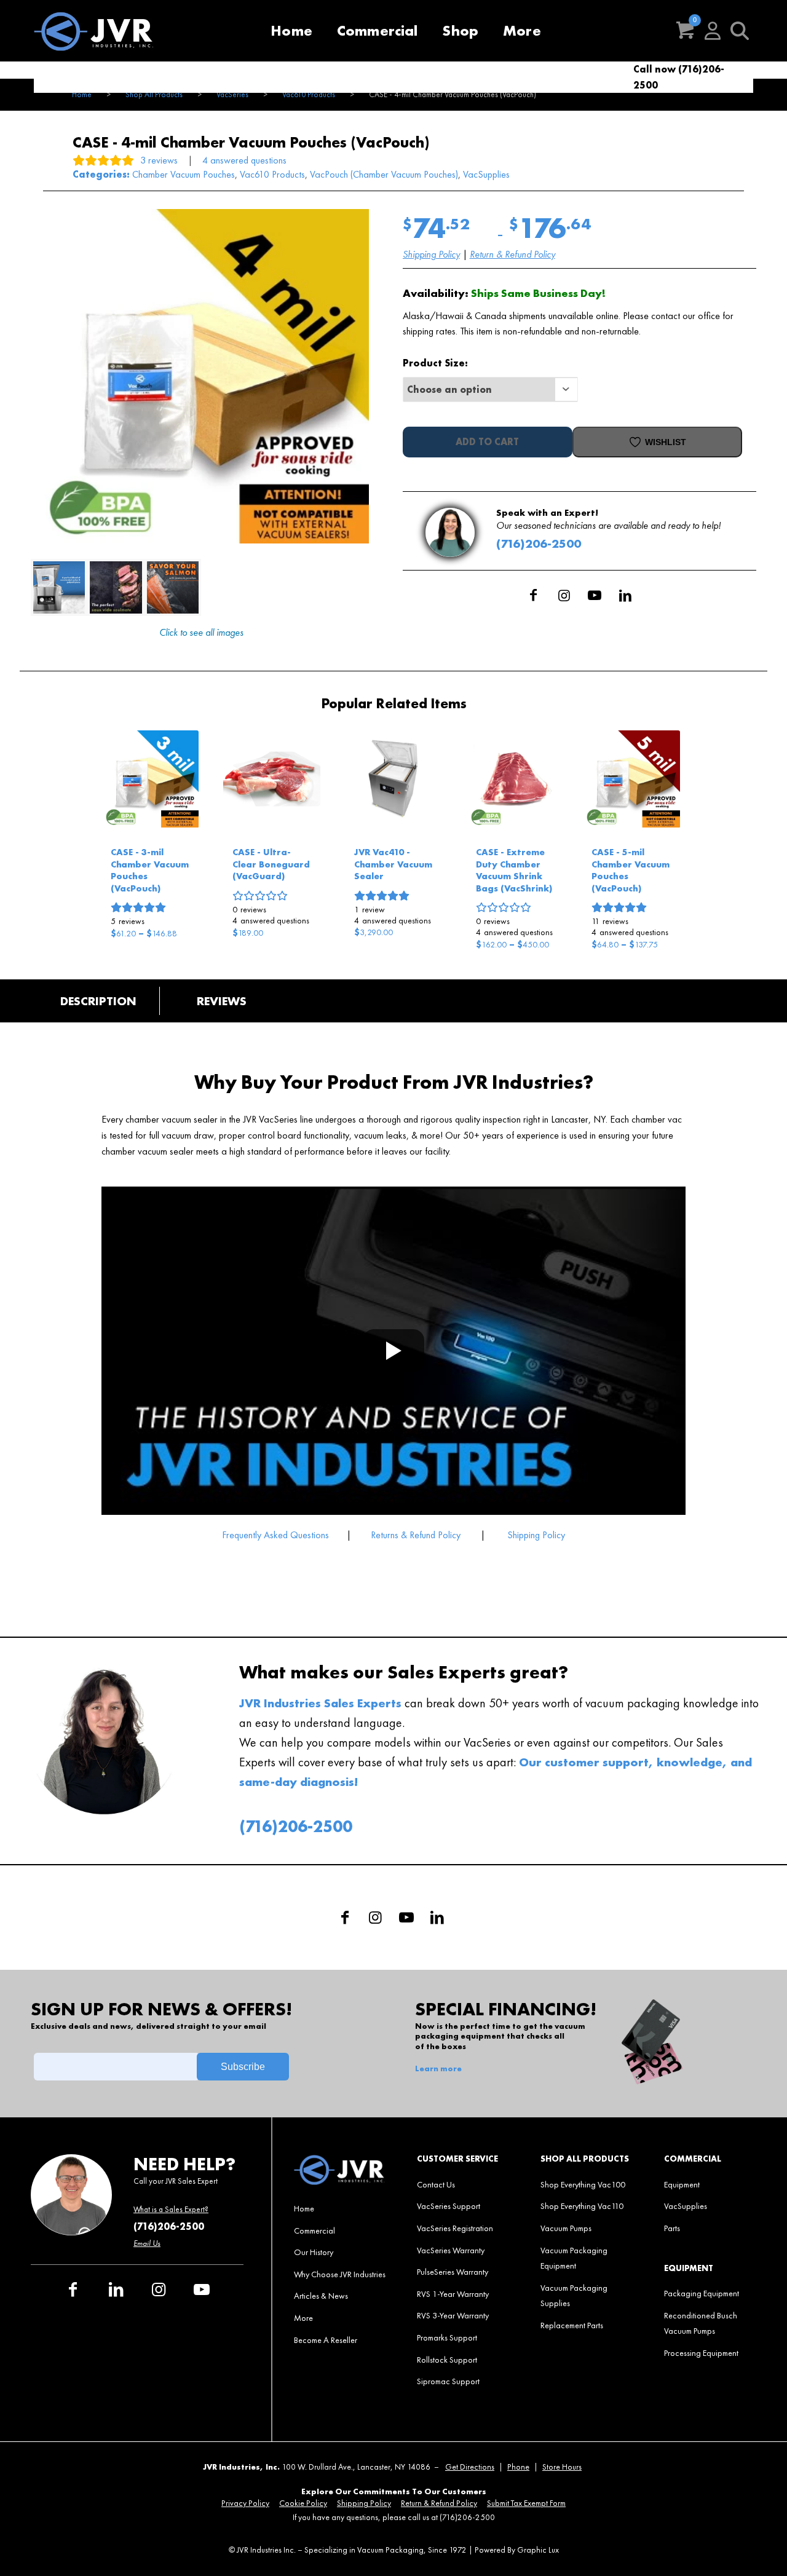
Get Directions (470, 2467)
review (370, 909)
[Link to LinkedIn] (625, 595)
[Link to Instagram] (564, 595)
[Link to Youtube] (595, 595)
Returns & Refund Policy (416, 1535)
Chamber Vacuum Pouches (184, 174)
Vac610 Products (272, 174)
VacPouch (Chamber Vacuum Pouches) (384, 174)
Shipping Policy (431, 254)
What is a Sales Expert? (171, 2209)
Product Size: (435, 363)
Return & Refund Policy (512, 254)
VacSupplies (486, 174)
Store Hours (562, 2467)
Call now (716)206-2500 (679, 77)
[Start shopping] (686, 31)
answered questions (271, 920)
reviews (128, 921)
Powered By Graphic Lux (517, 2550)
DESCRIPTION (98, 1001)
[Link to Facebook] (533, 595)
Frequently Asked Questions (277, 1535)
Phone (518, 2467)
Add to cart (487, 442)
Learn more (438, 2069)
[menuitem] (291, 31)
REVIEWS (222, 1001)
